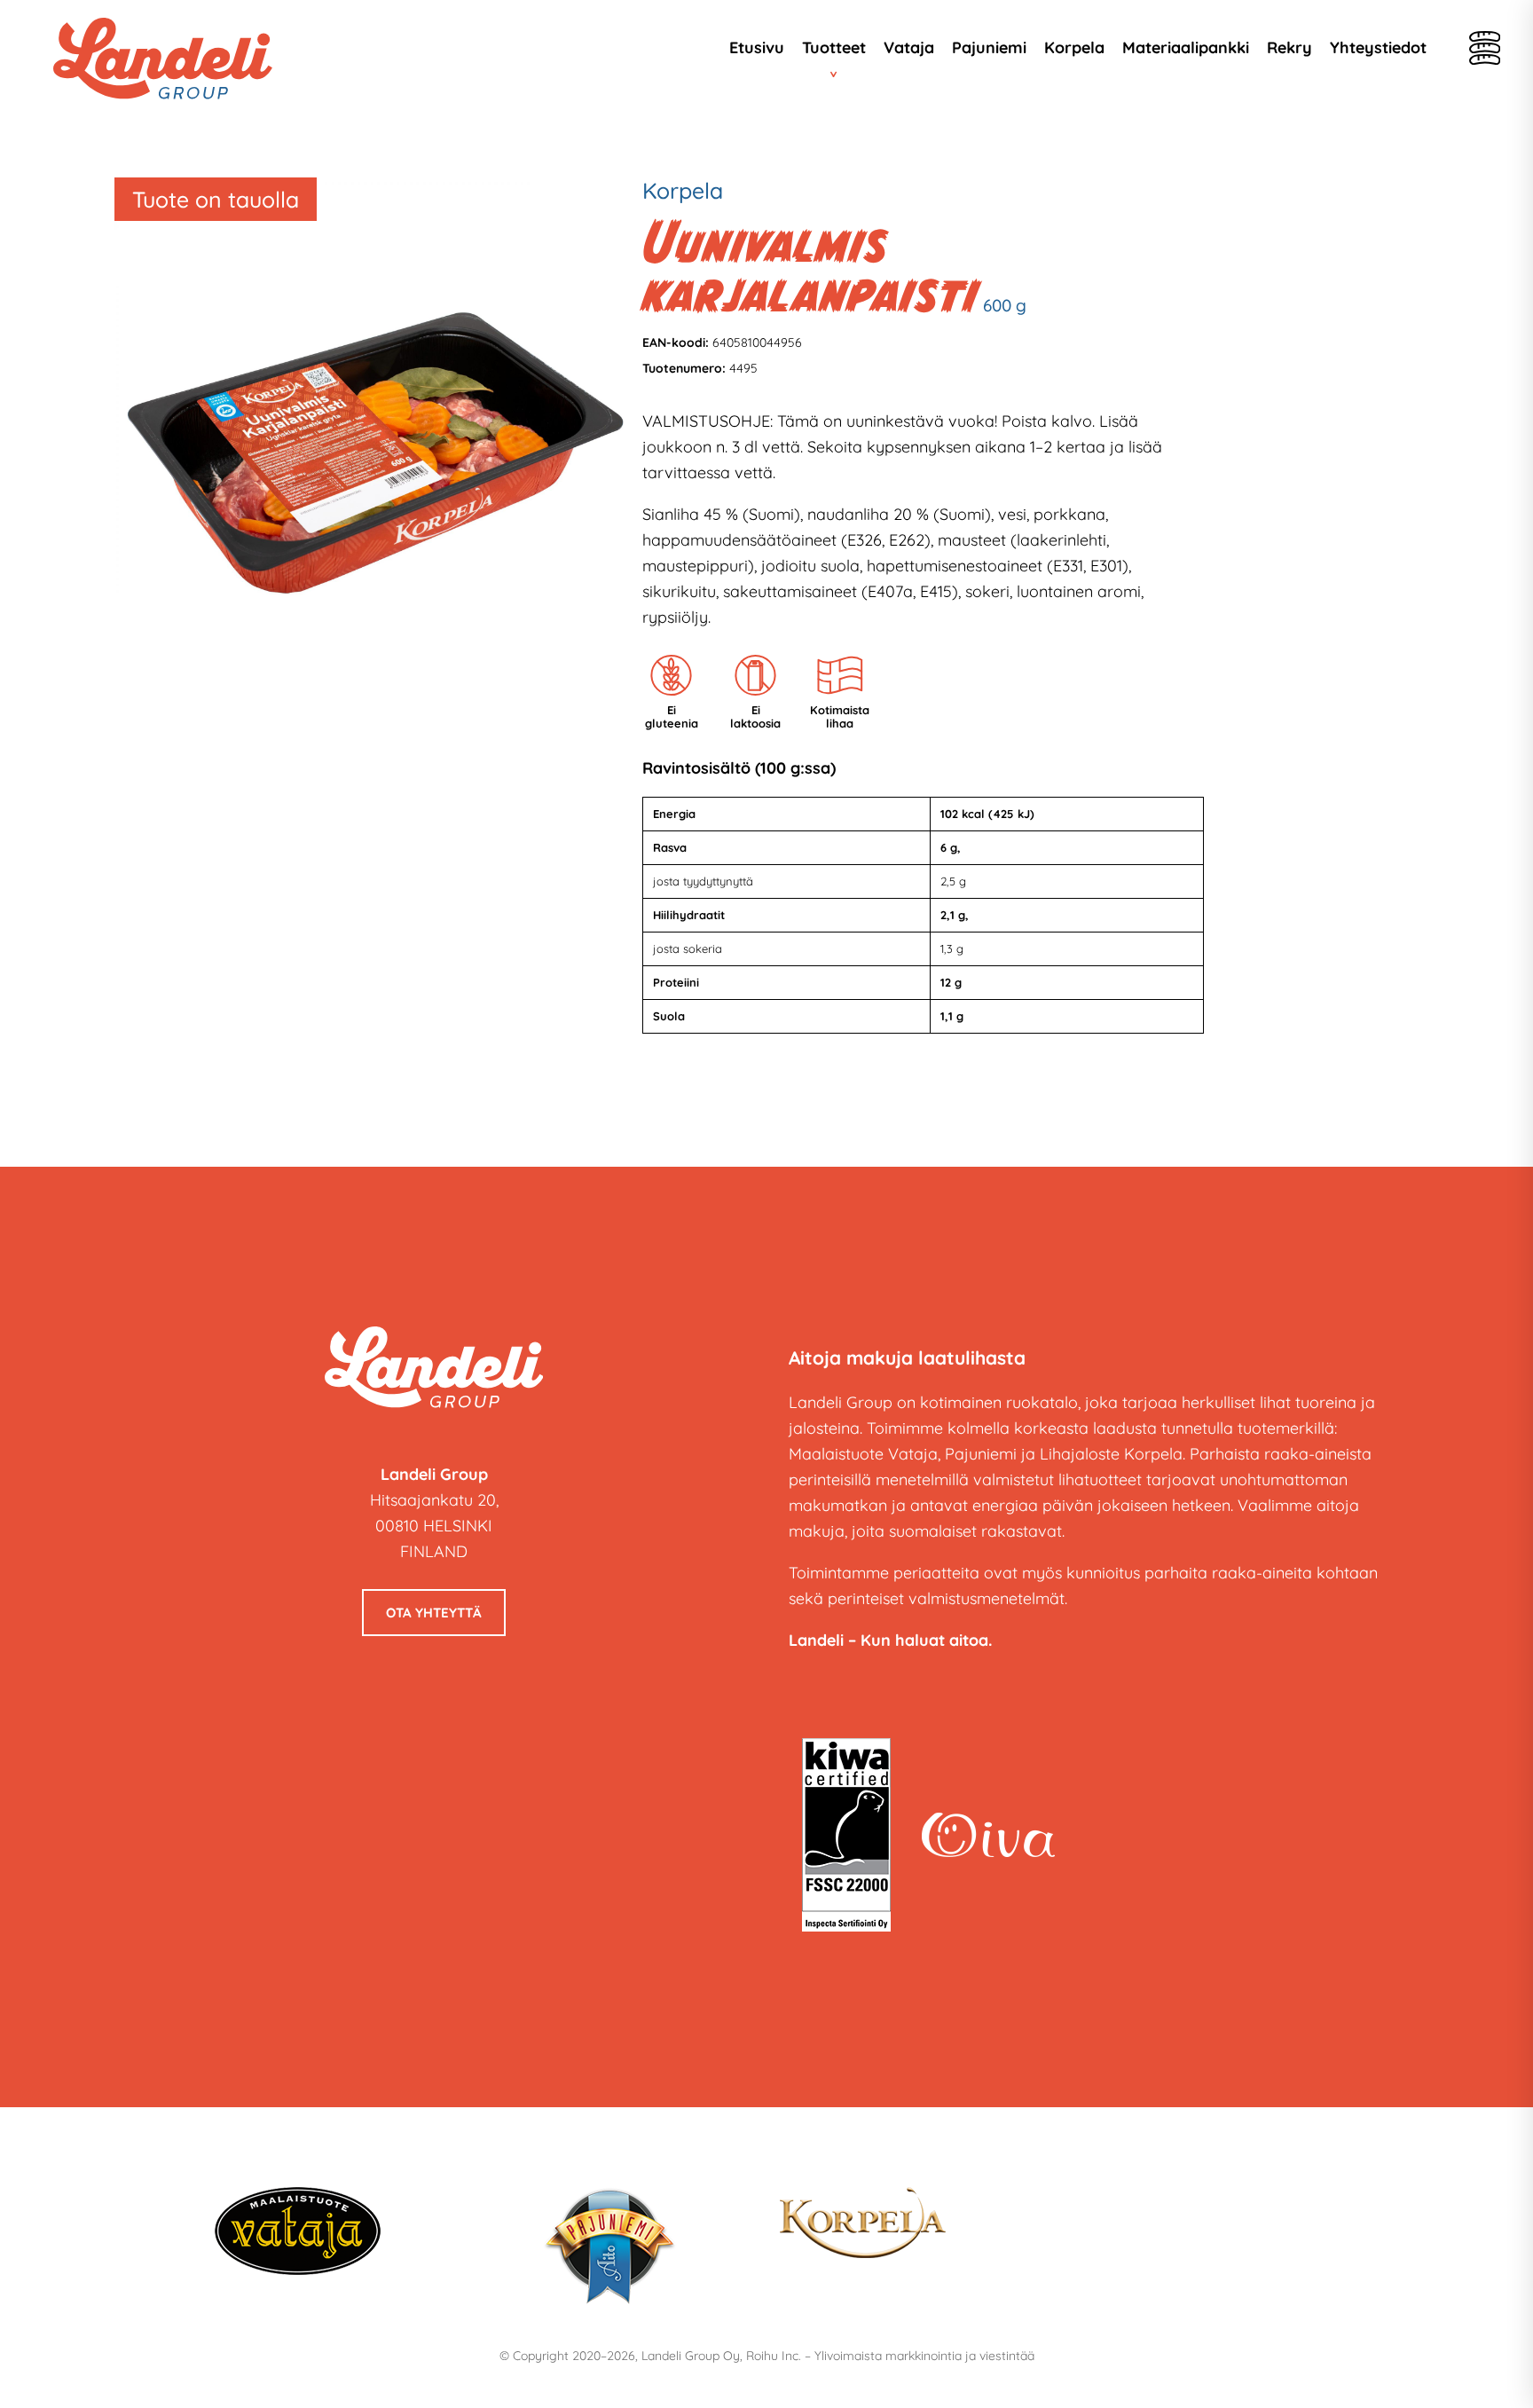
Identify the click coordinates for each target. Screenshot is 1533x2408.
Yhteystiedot (1378, 47)
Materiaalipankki (1186, 47)
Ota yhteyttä (434, 1613)
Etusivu (757, 47)
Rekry (1289, 47)
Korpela (1074, 47)
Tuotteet (834, 47)
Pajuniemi (989, 47)
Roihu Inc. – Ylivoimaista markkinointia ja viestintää (890, 2356)
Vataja (909, 47)
